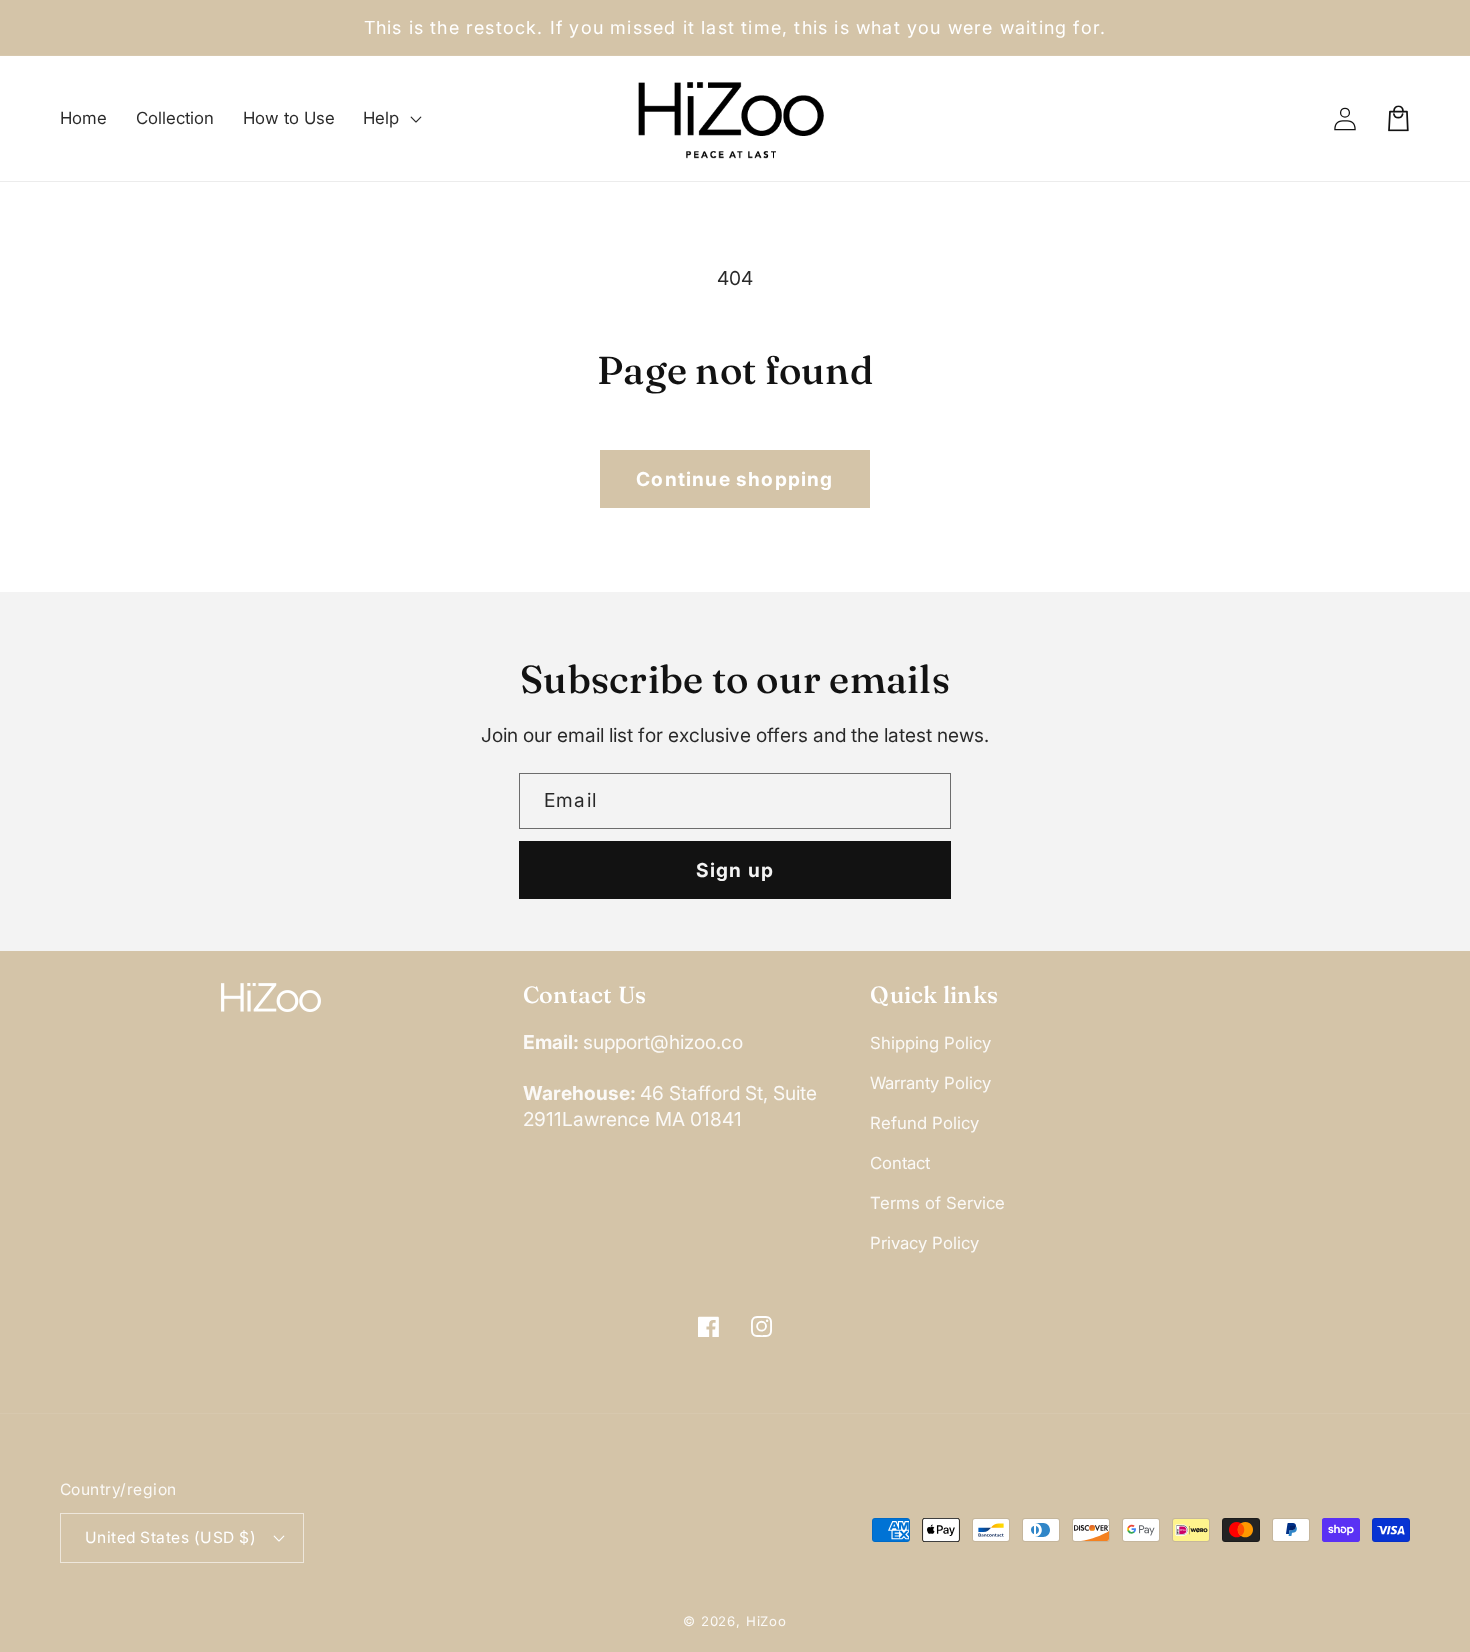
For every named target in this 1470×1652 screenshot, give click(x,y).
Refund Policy (924, 1123)
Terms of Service (937, 1203)
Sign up (735, 870)
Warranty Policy (930, 1083)
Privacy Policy (924, 1243)
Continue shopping (734, 479)
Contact (900, 1163)
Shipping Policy (930, 1043)
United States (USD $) (170, 1537)
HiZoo (766, 1621)
